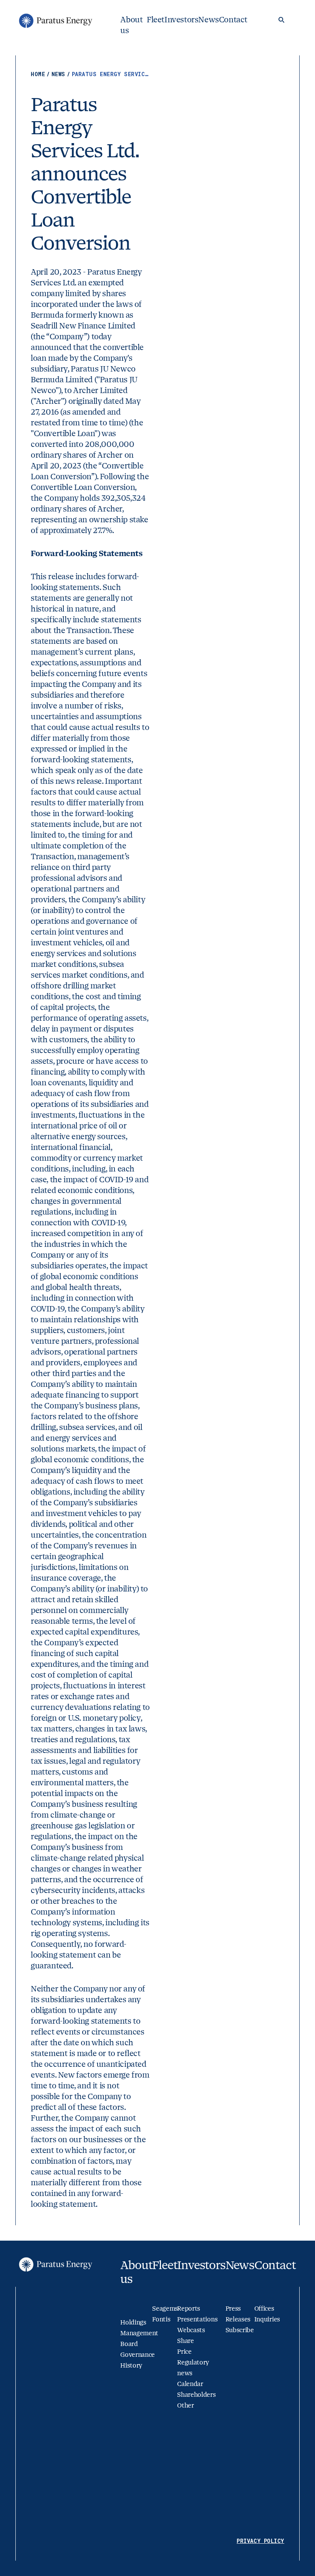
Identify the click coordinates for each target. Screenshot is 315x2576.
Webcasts (191, 2330)
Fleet (156, 20)
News (208, 20)
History (131, 2365)
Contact (233, 20)
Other (185, 2405)
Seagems (165, 2309)
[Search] (281, 20)
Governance (138, 2355)
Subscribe (240, 2330)
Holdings (133, 2322)
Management (139, 2333)
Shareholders (196, 2395)
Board (129, 2344)
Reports (189, 2309)
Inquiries (267, 2319)
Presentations (197, 2319)
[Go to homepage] (55, 21)
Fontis (161, 2319)
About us (131, 25)
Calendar (190, 2384)
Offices (264, 2309)
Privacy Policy (260, 2541)
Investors (181, 20)
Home (40, 74)
